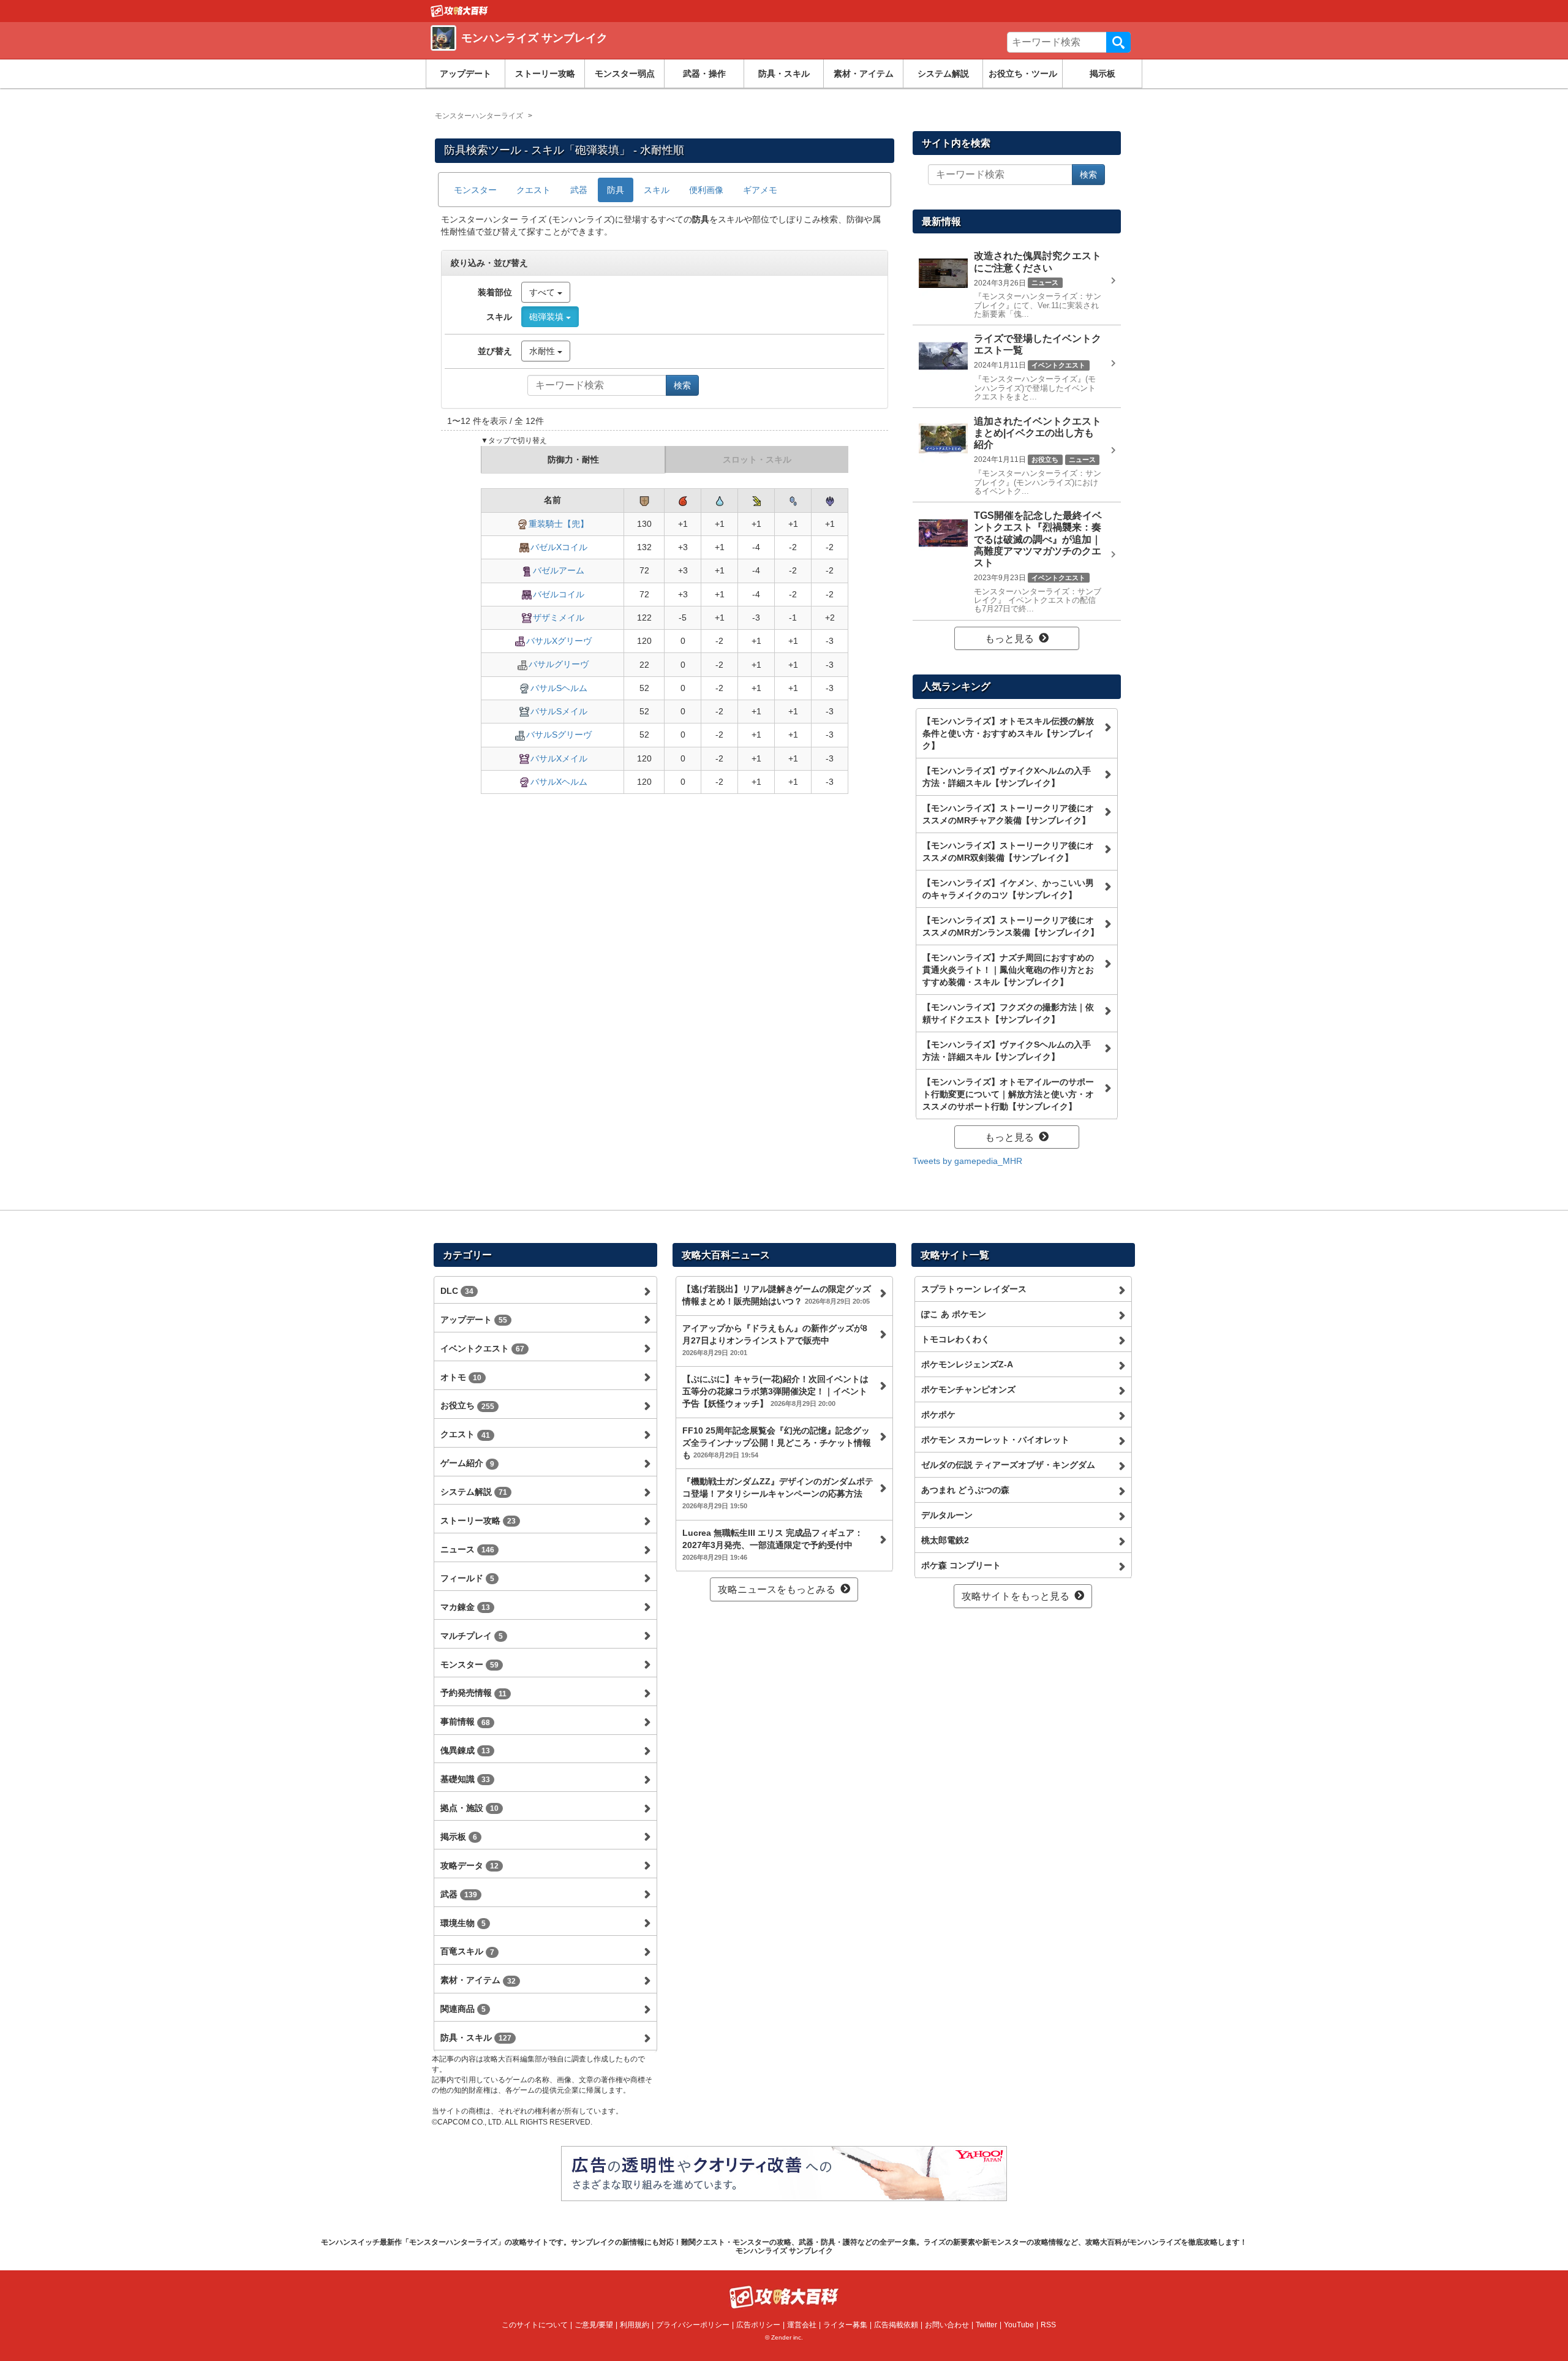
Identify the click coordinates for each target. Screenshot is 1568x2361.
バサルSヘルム (559, 688)
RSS (1048, 2325)
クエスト (533, 190)
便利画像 (706, 190)
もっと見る (1009, 639)
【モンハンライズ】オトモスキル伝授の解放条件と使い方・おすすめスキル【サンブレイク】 (1008, 733)
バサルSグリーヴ (559, 735)
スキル (657, 190)
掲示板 (1102, 74)
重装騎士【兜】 (559, 524)
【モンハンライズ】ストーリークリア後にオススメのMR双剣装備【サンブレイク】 (1008, 852)
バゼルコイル (559, 594)
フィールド (467, 1578)
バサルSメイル (559, 711)
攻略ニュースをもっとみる (777, 1589)
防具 (616, 190)
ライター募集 (845, 2325)
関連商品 (463, 2009)
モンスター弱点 (625, 74)
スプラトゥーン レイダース (974, 1289)
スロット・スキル (757, 459)
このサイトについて (535, 2325)
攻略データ (469, 1865)
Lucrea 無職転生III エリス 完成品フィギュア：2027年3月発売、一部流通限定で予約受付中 (773, 1544)
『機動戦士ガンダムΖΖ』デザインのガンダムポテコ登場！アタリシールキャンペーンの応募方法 (778, 1493)
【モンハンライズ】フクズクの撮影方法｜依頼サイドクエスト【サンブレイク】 (1008, 1013)
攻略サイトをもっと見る (1016, 1596)
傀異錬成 (465, 1750)
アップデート (466, 74)
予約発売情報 (473, 1693)
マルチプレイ (472, 1636)
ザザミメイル (559, 618)
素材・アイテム (864, 74)
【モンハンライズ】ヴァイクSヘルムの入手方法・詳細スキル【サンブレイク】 (1007, 1051)
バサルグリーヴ (559, 664)
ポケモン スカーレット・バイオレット (995, 1440)
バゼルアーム (559, 570)
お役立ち (467, 1405)
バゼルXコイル (559, 547)
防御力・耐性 (573, 459)
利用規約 (635, 2325)
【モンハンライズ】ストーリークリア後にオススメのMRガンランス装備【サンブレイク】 (1011, 926)
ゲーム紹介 (467, 1463)
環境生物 (463, 1923)
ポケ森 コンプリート (961, 1565)
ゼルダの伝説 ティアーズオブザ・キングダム (1008, 1465)
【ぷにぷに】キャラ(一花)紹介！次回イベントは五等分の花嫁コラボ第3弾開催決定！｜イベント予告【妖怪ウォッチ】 (775, 1391)
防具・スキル (784, 74)
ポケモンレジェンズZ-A (967, 1364)
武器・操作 (704, 74)
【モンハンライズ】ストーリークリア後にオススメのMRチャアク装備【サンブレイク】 (1008, 814)
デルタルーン (947, 1515)
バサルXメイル (559, 758)
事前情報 (465, 1721)
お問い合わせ (947, 2325)
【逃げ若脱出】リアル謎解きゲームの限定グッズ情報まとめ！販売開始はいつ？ (777, 1295)
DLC (457, 1291)
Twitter (986, 2325)
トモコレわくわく (956, 1339)
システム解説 (943, 74)
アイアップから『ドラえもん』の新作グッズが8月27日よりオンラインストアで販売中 (775, 1340)
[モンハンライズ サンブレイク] (608, 52)
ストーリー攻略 (545, 74)
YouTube (1019, 2325)
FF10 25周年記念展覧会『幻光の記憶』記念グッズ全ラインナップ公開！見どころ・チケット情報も (777, 1443)
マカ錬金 (465, 1607)
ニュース (467, 1549)
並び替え (495, 351)
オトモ (461, 1377)
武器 (579, 190)
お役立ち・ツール (1023, 74)
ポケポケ (938, 1415)
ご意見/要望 (594, 2325)
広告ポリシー (758, 2325)
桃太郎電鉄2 (945, 1540)
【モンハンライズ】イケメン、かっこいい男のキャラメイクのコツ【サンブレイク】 (1008, 889)
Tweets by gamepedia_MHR (967, 1161)
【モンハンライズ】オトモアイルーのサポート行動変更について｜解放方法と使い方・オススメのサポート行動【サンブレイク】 (1008, 1094)
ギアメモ (760, 190)
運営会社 (802, 2325)
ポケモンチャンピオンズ (968, 1389)
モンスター (475, 190)
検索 (1118, 42)
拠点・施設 (469, 1808)
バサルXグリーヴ (559, 641)
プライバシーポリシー (693, 2325)
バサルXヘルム (559, 782)
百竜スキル (467, 1951)
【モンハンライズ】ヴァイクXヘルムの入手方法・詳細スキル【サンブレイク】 (1007, 777)
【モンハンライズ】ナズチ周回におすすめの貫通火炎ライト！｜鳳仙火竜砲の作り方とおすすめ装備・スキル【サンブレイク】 (1008, 970)
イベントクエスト (482, 1348)
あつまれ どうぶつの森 (965, 1490)
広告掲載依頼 (896, 2325)
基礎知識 (465, 1779)
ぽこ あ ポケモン (954, 1314)
